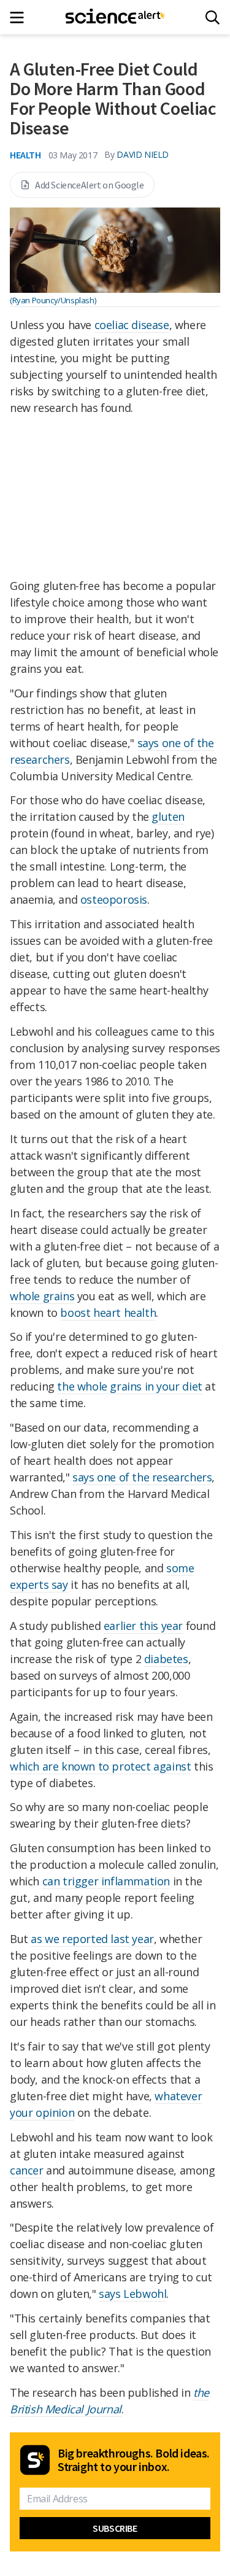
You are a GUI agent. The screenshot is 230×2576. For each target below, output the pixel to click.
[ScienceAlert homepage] (115, 17)
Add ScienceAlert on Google (90, 185)
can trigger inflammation (106, 1881)
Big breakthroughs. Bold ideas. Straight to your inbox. (134, 2460)
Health (25, 155)
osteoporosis (114, 899)
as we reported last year (92, 1939)
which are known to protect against (100, 1766)
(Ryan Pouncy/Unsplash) (53, 300)
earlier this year (143, 1626)
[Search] (213, 17)
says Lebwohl (132, 2294)
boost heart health (108, 1313)
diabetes (166, 1659)
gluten (168, 817)
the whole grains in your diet (129, 1386)
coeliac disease (132, 325)
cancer (27, 2170)
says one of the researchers (142, 1477)
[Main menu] (21, 17)
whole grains (42, 1296)
